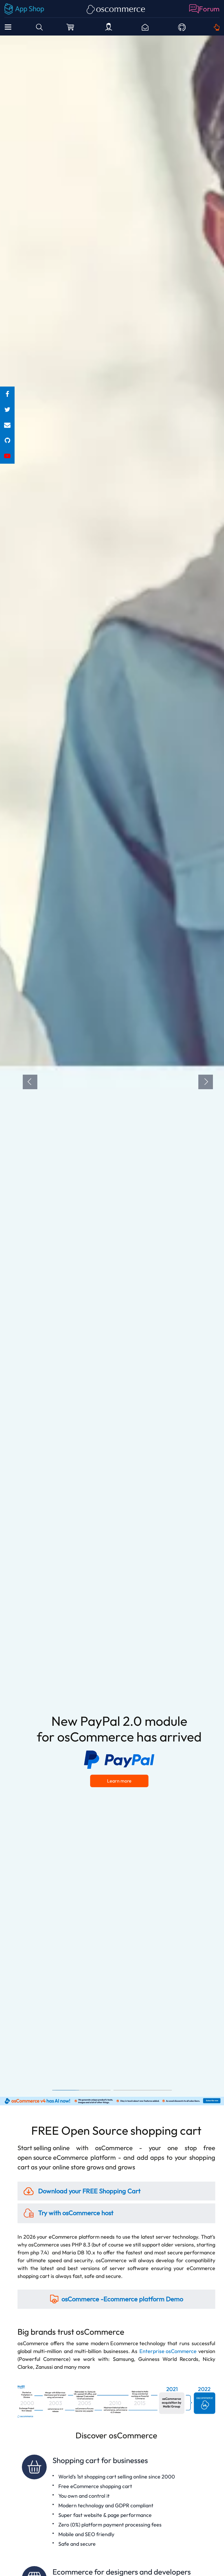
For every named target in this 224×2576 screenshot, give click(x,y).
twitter (7, 410)
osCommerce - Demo (122, 2299)
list (7, 425)
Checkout (71, 27)
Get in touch (217, 27)
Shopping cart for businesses (116, 2502)
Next (206, 1082)
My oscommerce (109, 27)
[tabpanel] (112, 1066)
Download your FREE (89, 2191)
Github (182, 27)
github (7, 441)
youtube (7, 456)
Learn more (119, 1781)
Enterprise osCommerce (168, 2351)
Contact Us (145, 27)
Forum (209, 9)
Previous (30, 1082)
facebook (7, 394)
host (76, 2213)
